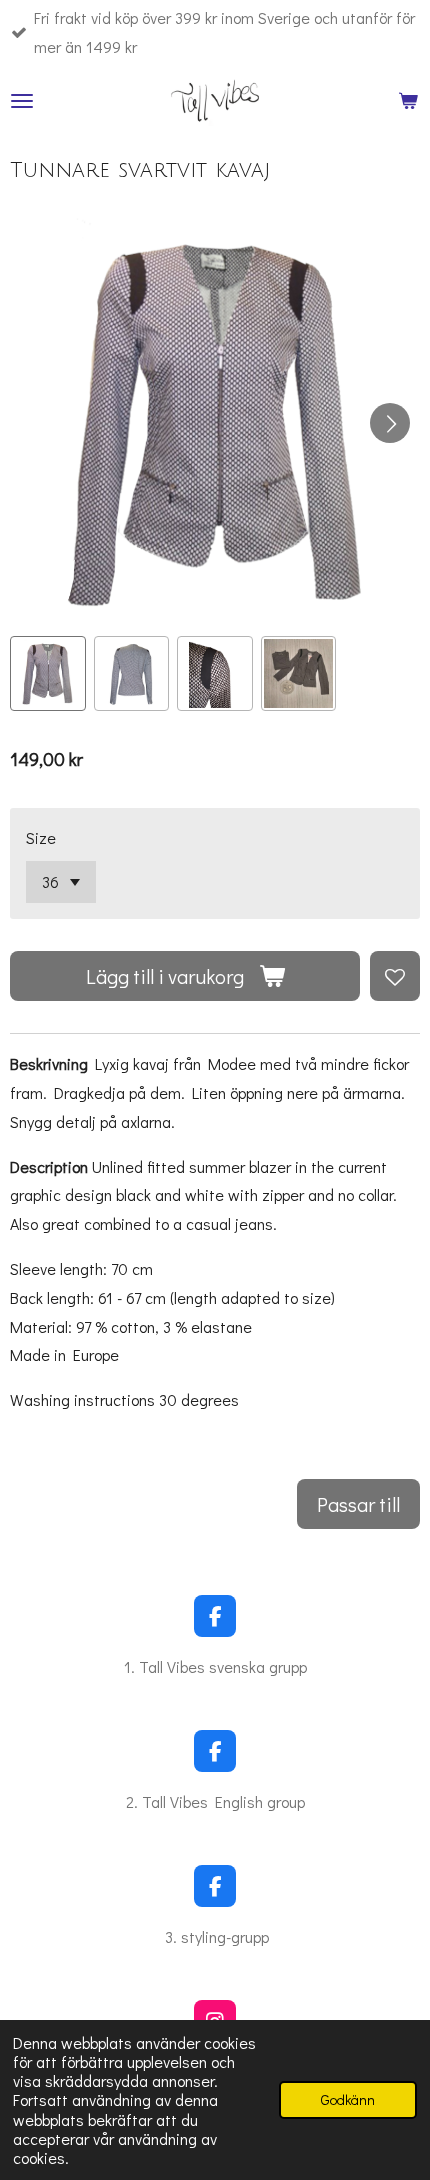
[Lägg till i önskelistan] (395, 976)
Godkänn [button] (348, 2099)
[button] (48, 674)
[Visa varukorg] (408, 101)
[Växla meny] (22, 101)
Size (41, 837)
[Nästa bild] (390, 423)
